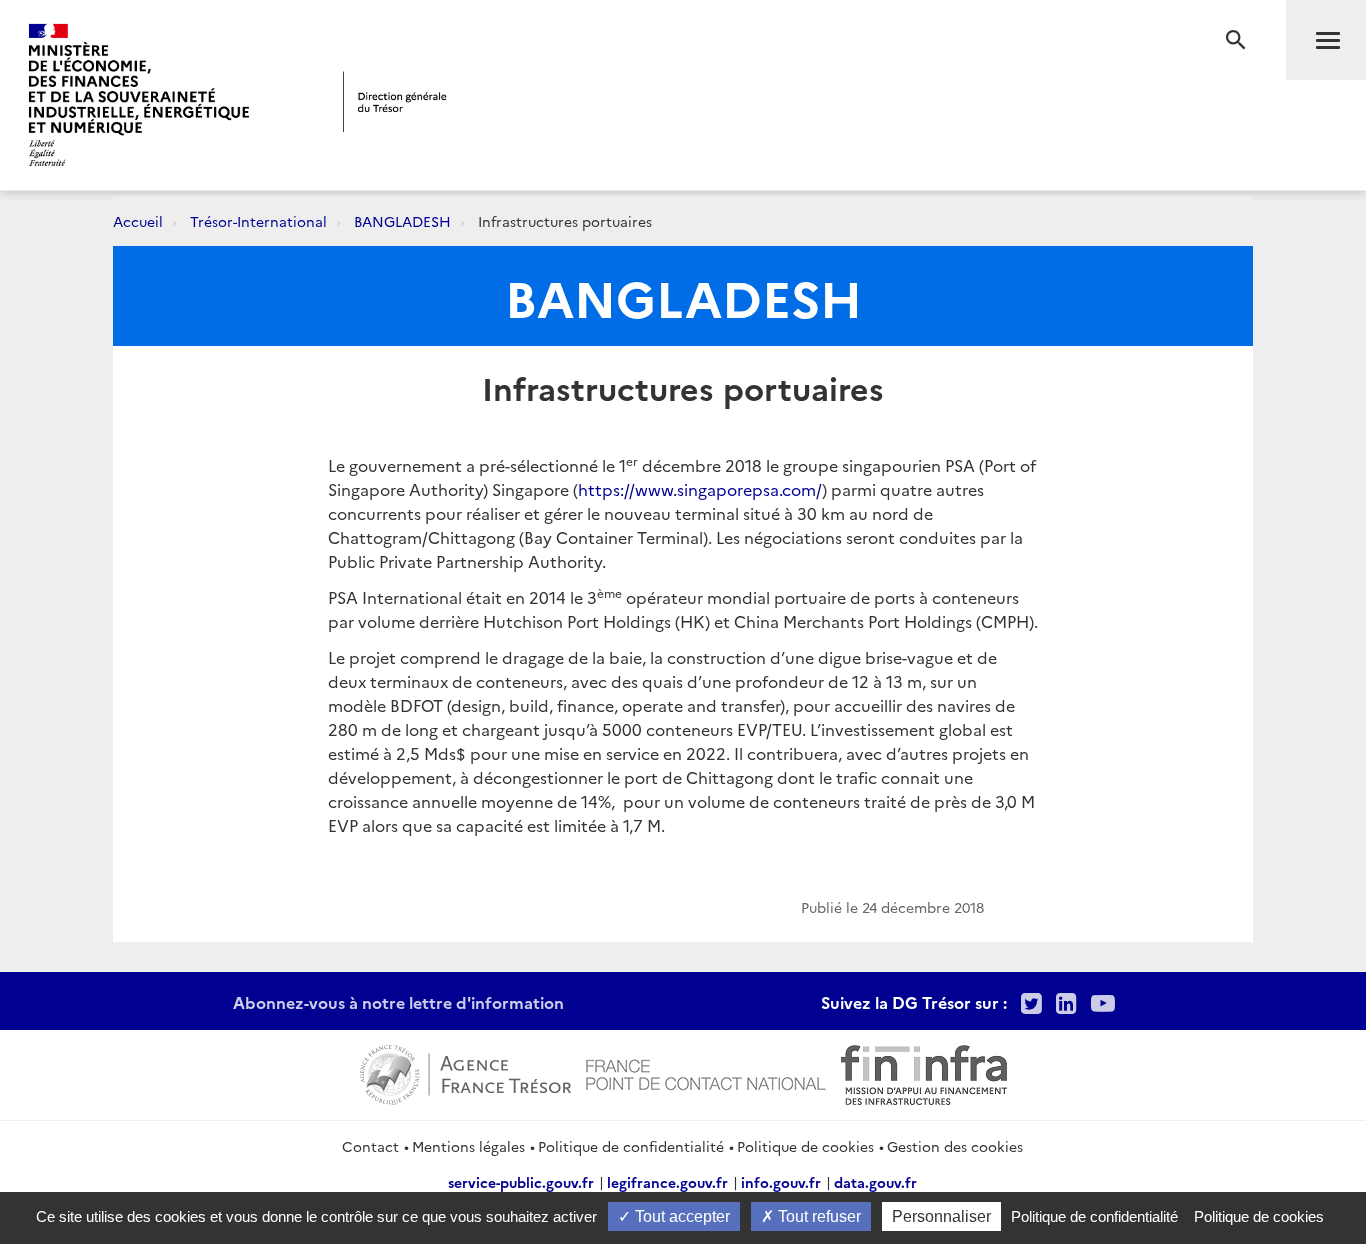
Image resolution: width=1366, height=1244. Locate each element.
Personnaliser (941, 1216)
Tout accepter (680, 1216)
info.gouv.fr (781, 1182)
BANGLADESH (402, 221)
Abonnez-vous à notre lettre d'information (398, 1002)
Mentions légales (468, 1146)
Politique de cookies (805, 1146)
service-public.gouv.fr (521, 1182)
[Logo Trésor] (395, 101)
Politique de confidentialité (631, 1146)
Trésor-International (258, 221)
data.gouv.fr (875, 1182)
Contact (370, 1146)
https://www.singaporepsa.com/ (700, 489)
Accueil (138, 221)
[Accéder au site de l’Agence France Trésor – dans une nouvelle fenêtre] (465, 1072)
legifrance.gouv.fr (667, 1182)
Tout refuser (817, 1216)
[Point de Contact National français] (706, 1072)
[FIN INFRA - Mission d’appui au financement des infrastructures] (924, 1072)
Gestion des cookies (955, 1146)
